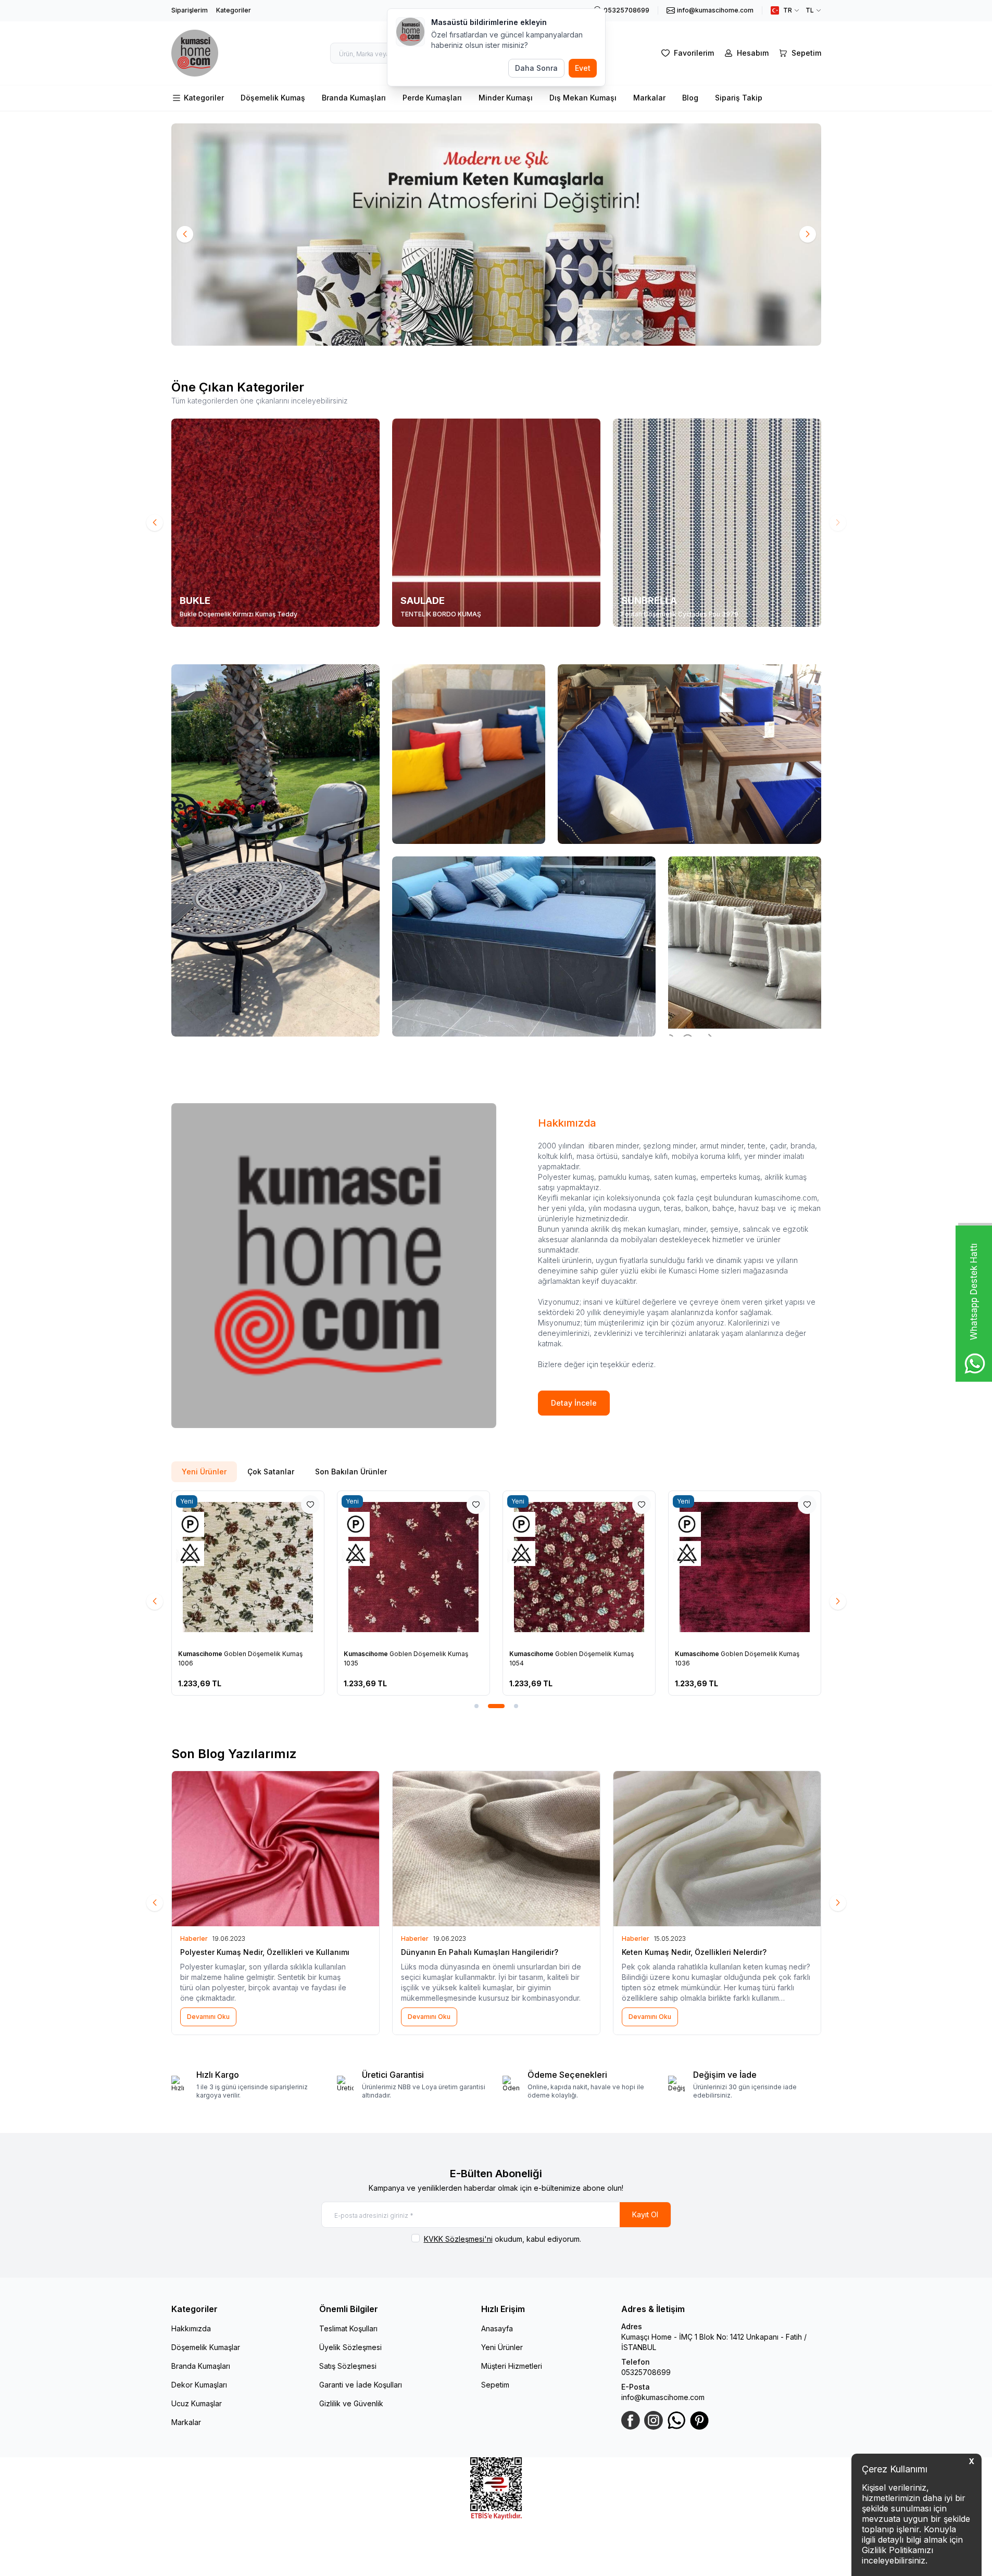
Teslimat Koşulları (348, 2328)
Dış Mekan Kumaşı (583, 98)
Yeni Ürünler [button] (204, 1472)
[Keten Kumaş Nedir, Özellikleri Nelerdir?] (717, 1849)
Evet (583, 68)
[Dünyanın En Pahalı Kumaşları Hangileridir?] (496, 1849)
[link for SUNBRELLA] (717, 523)
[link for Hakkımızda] (334, 1266)
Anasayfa (497, 2328)
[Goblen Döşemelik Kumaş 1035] (413, 1567)
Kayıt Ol (645, 2214)
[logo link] (195, 53)
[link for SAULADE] (496, 523)
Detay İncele (574, 1403)
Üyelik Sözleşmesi (350, 2347)
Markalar (649, 98)
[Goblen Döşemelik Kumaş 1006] (248, 1567)
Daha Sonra (536, 68)
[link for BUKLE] (275, 523)
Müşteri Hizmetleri (512, 2366)
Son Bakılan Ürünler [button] (351, 1472)
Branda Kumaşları (354, 98)
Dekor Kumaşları (199, 2385)
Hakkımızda (191, 2328)
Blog (690, 98)
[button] (185, 234)
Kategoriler (234, 10)
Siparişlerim (190, 10)
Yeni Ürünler (502, 2347)
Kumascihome (201, 1654)
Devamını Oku (208, 2017)
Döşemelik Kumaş (273, 98)
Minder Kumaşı (506, 98)
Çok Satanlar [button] (271, 1472)
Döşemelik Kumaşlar (206, 2347)
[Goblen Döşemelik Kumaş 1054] (579, 1567)
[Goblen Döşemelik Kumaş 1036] (745, 1567)
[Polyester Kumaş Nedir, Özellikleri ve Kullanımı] (275, 1849)
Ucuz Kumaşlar (197, 2403)
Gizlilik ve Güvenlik (351, 2403)
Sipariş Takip (739, 98)
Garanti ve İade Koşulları (361, 2385)
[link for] (496, 235)
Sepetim (495, 2385)
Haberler (194, 1939)
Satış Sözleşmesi (348, 2366)
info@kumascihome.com (663, 2397)
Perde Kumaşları (432, 98)
